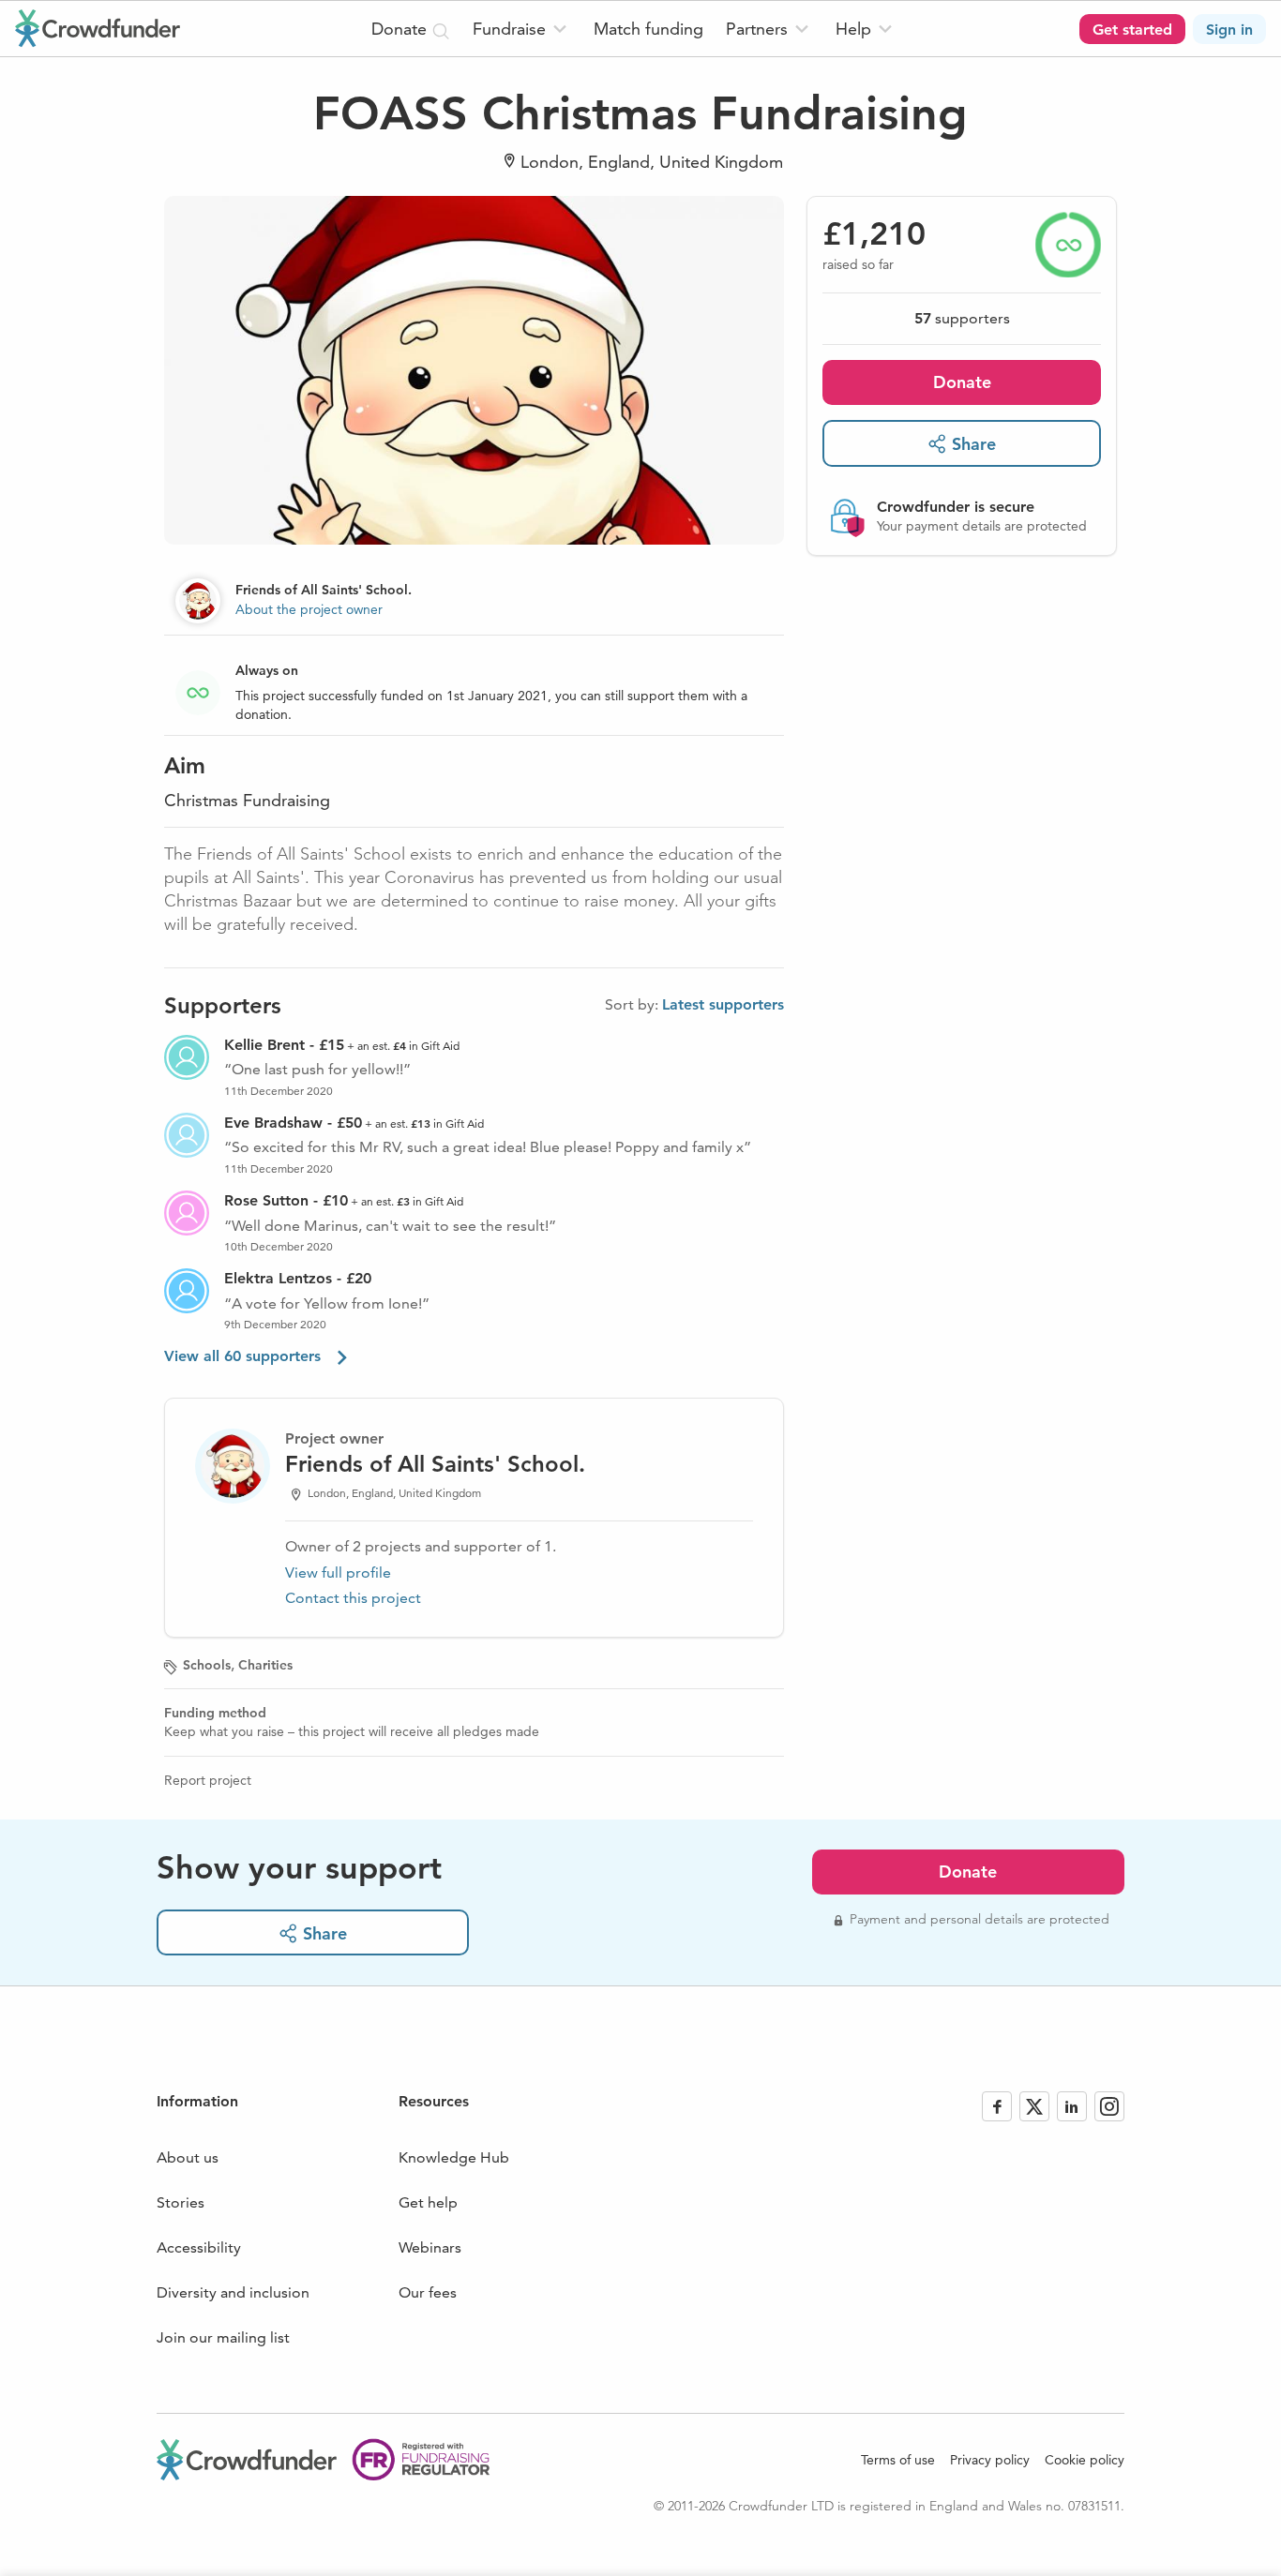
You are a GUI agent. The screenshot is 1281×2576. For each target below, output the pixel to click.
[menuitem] (522, 29)
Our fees (428, 2292)
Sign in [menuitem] (1229, 30)
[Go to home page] (98, 28)
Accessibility (199, 2247)
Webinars (430, 2247)
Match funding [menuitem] (648, 29)
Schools (207, 1665)
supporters (962, 318)
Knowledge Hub (454, 2157)
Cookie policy (1085, 2460)
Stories (181, 2202)
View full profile (338, 1573)
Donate (962, 382)
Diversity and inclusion (233, 2292)
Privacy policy (990, 2460)
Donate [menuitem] (401, 29)
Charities (265, 1665)
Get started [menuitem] (1132, 30)
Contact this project (353, 1598)
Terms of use (898, 2460)
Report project (208, 1780)
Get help (428, 2202)
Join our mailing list (223, 2337)
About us (188, 2157)
